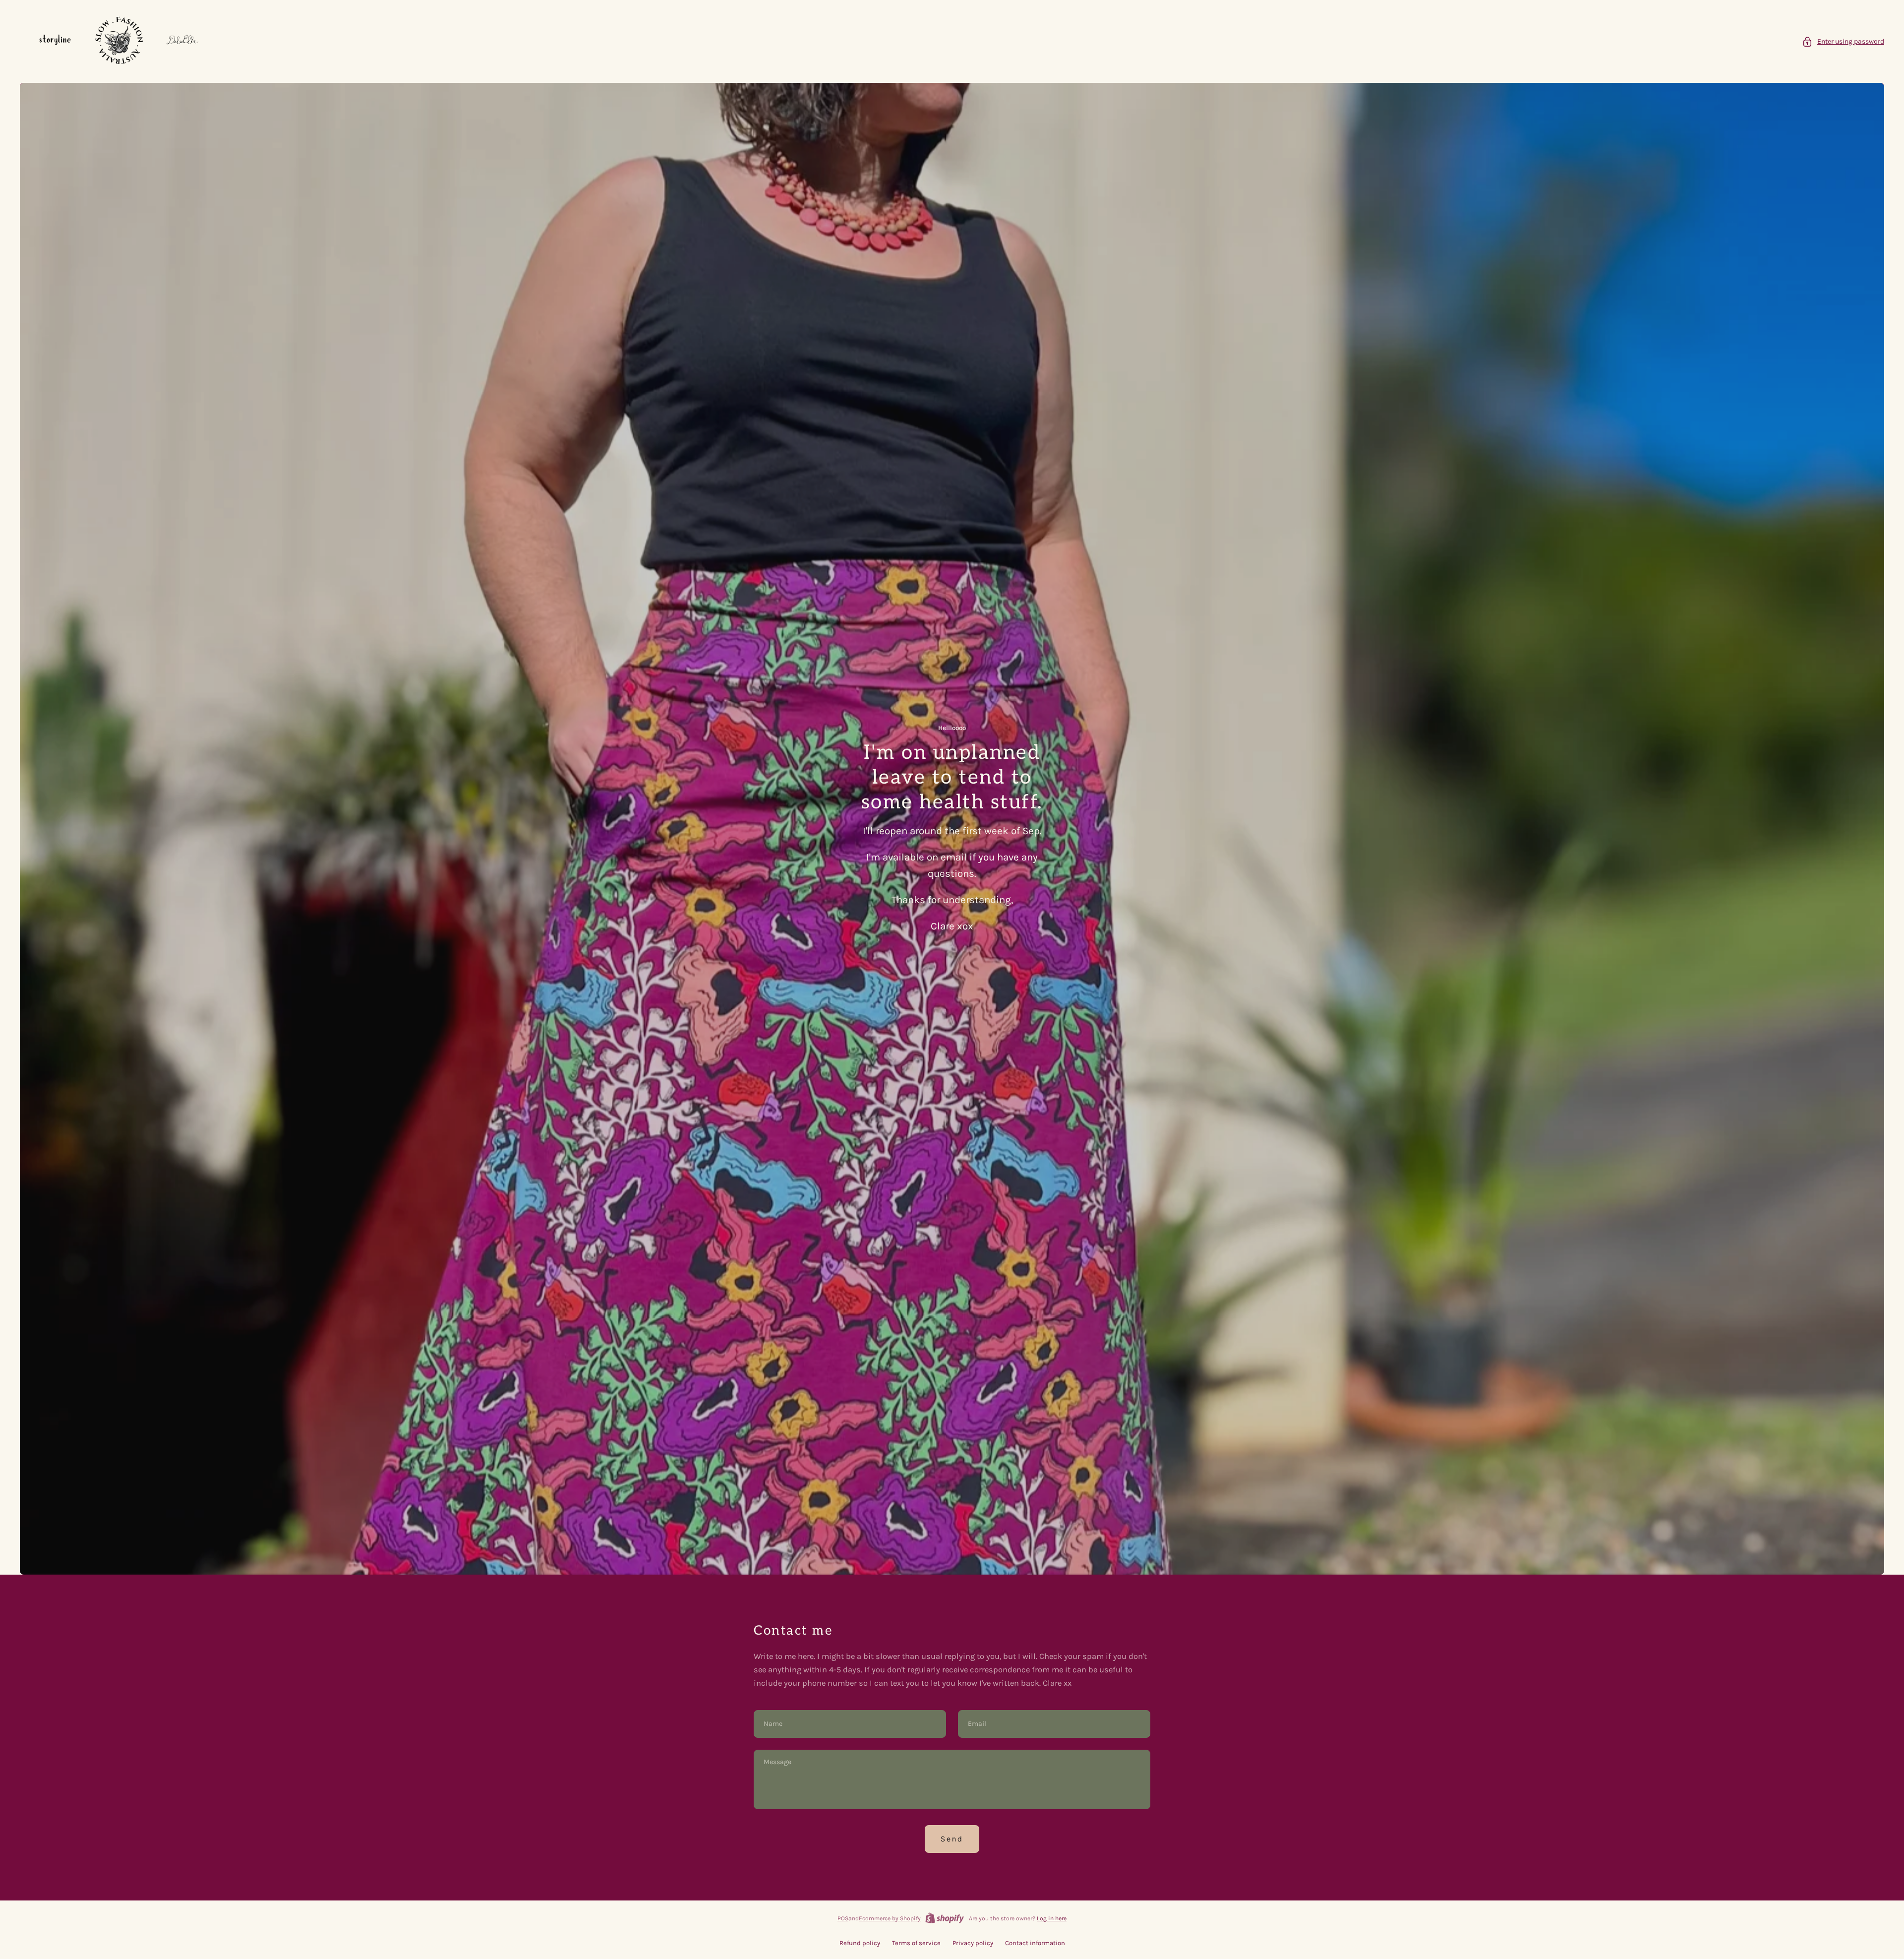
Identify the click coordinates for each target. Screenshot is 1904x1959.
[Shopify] (945, 1918)
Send (952, 1839)
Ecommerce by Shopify (890, 1918)
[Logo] (119, 41)
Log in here (1052, 1918)
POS (843, 1918)
